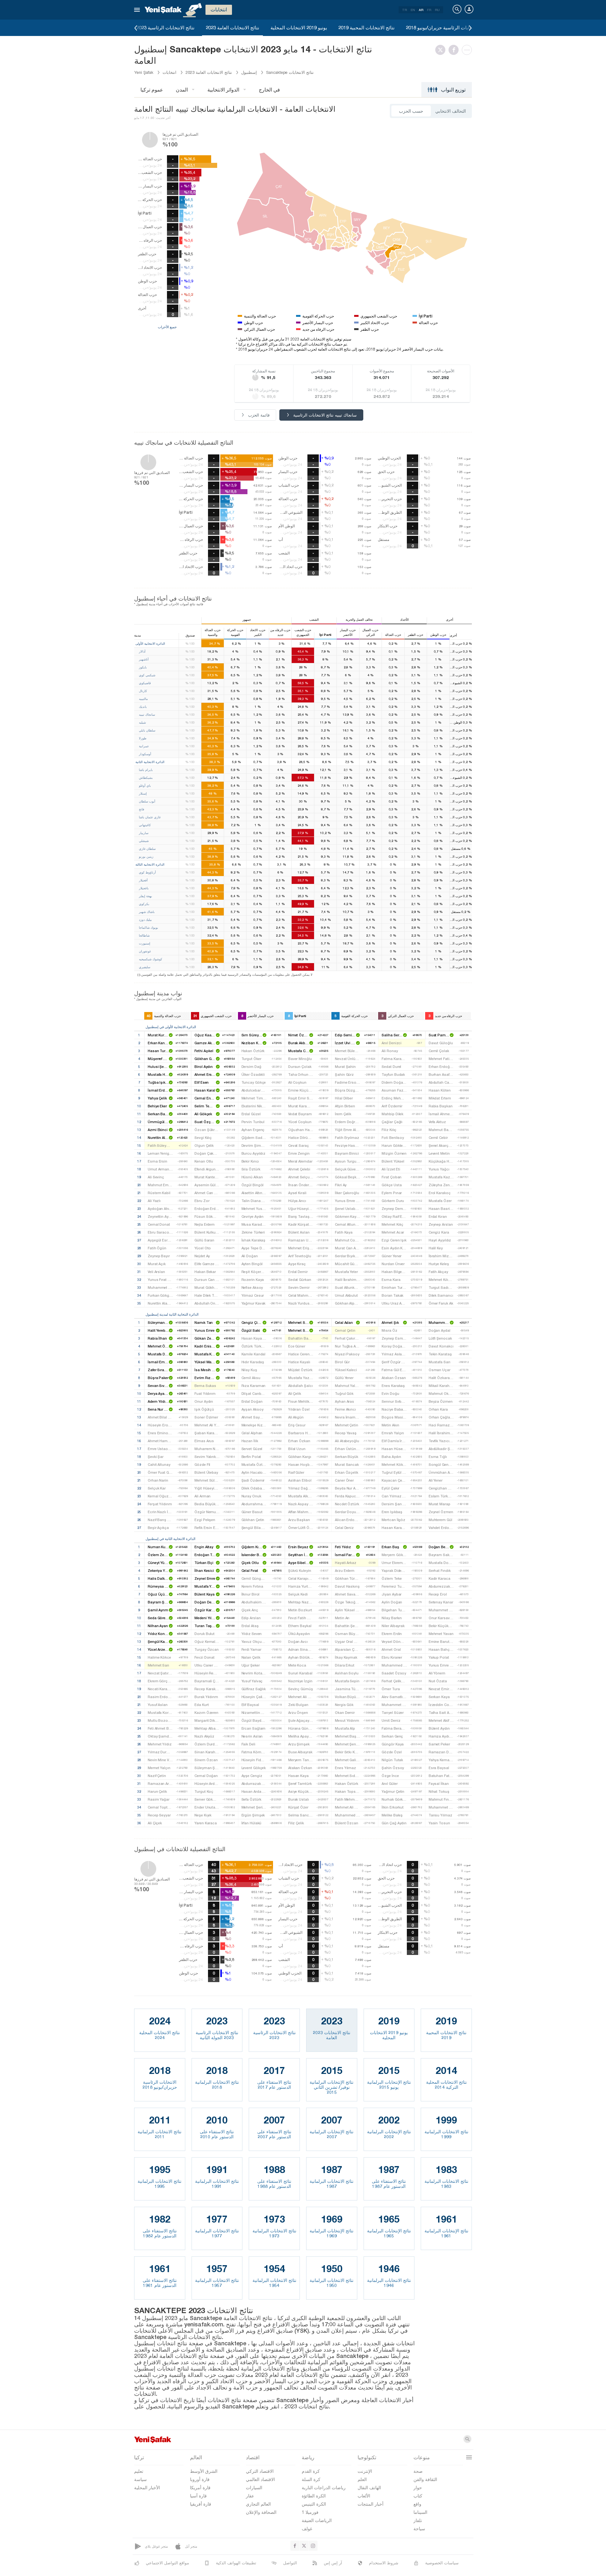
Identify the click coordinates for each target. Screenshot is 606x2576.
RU (437, 10)
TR (404, 10)
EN (413, 10)
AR (421, 10)
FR (429, 10)
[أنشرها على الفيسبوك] (455, 50)
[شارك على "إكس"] (442, 50)
